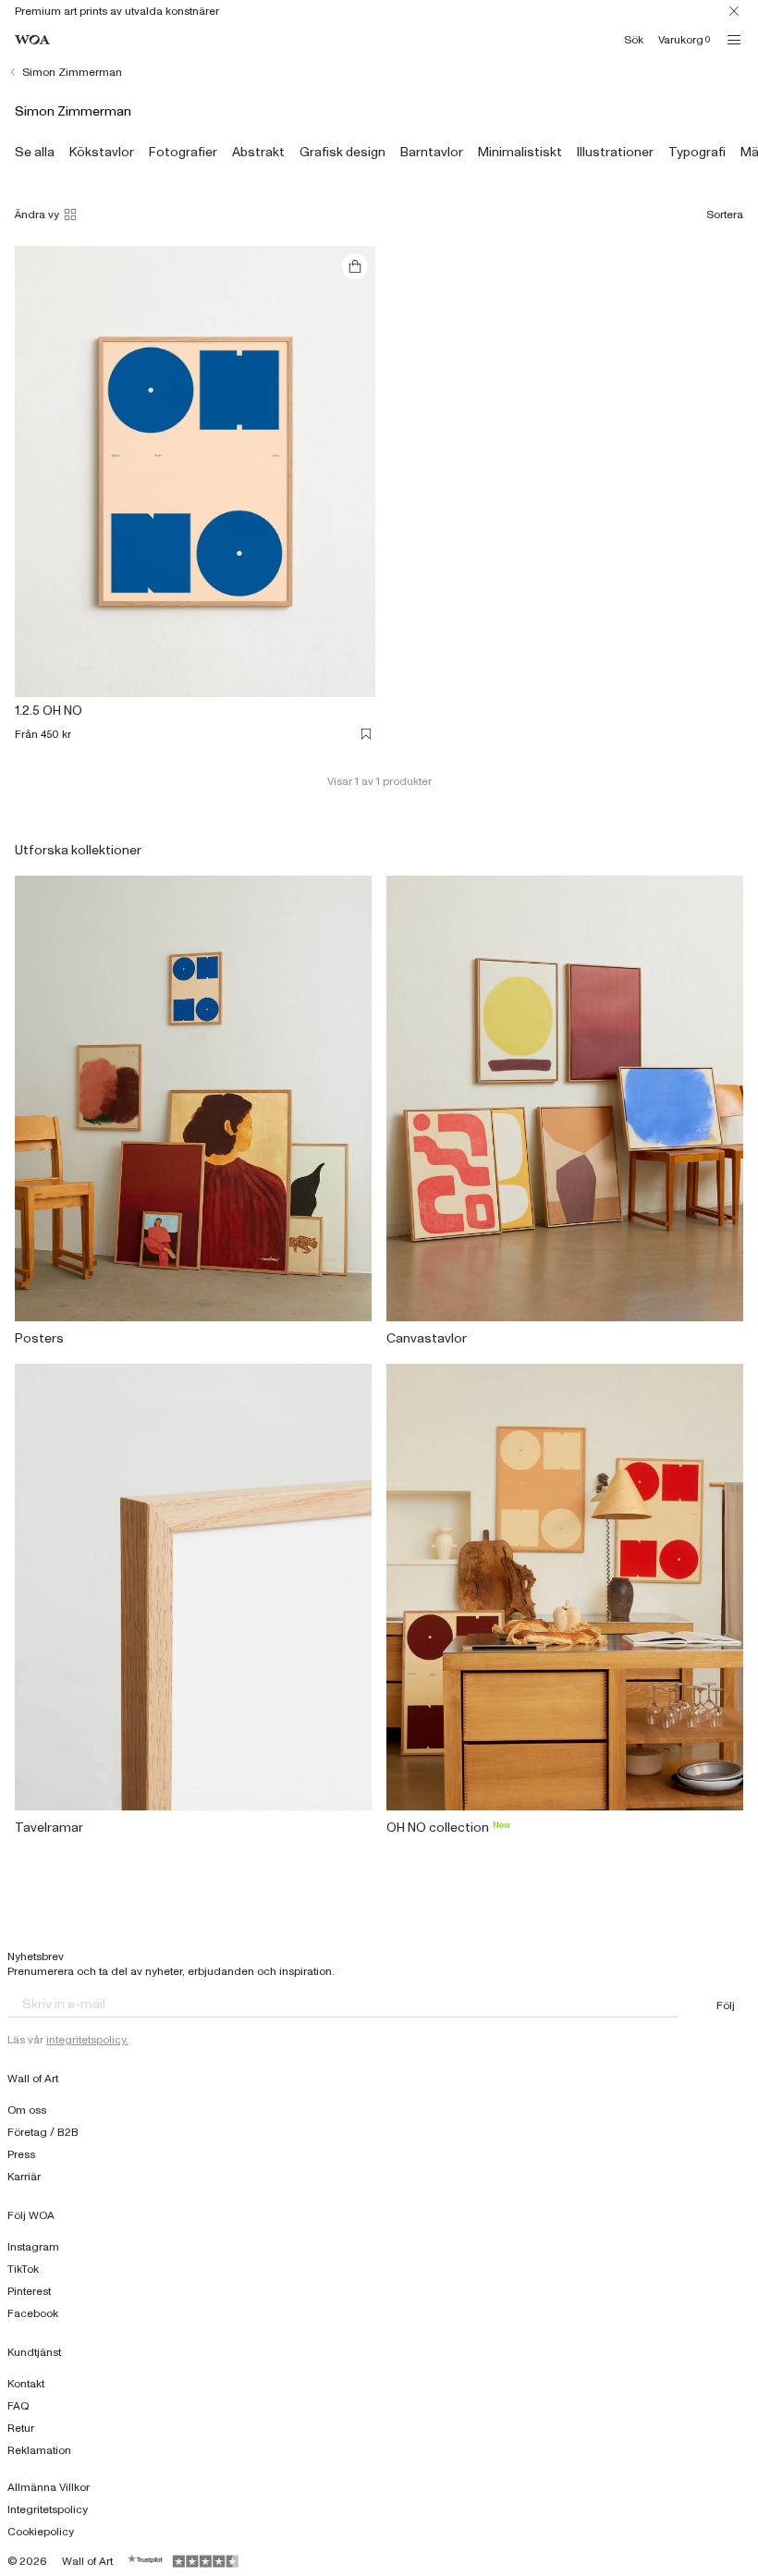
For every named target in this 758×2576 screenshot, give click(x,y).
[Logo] (32, 40)
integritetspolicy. (87, 2040)
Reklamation (39, 2450)
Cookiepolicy (41, 2532)
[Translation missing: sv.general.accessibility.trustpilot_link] (146, 2561)
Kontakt (26, 2384)
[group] (35, 153)
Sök (634, 40)
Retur (21, 2428)
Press (21, 2154)
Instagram (33, 2247)
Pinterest (29, 2291)
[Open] (734, 40)
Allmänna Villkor (49, 2487)
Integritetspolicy (48, 2509)
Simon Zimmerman (72, 72)
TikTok (23, 2269)
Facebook (33, 2313)
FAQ (18, 2406)
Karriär (24, 2177)
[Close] (734, 11)
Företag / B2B (43, 2132)
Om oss (27, 2110)
